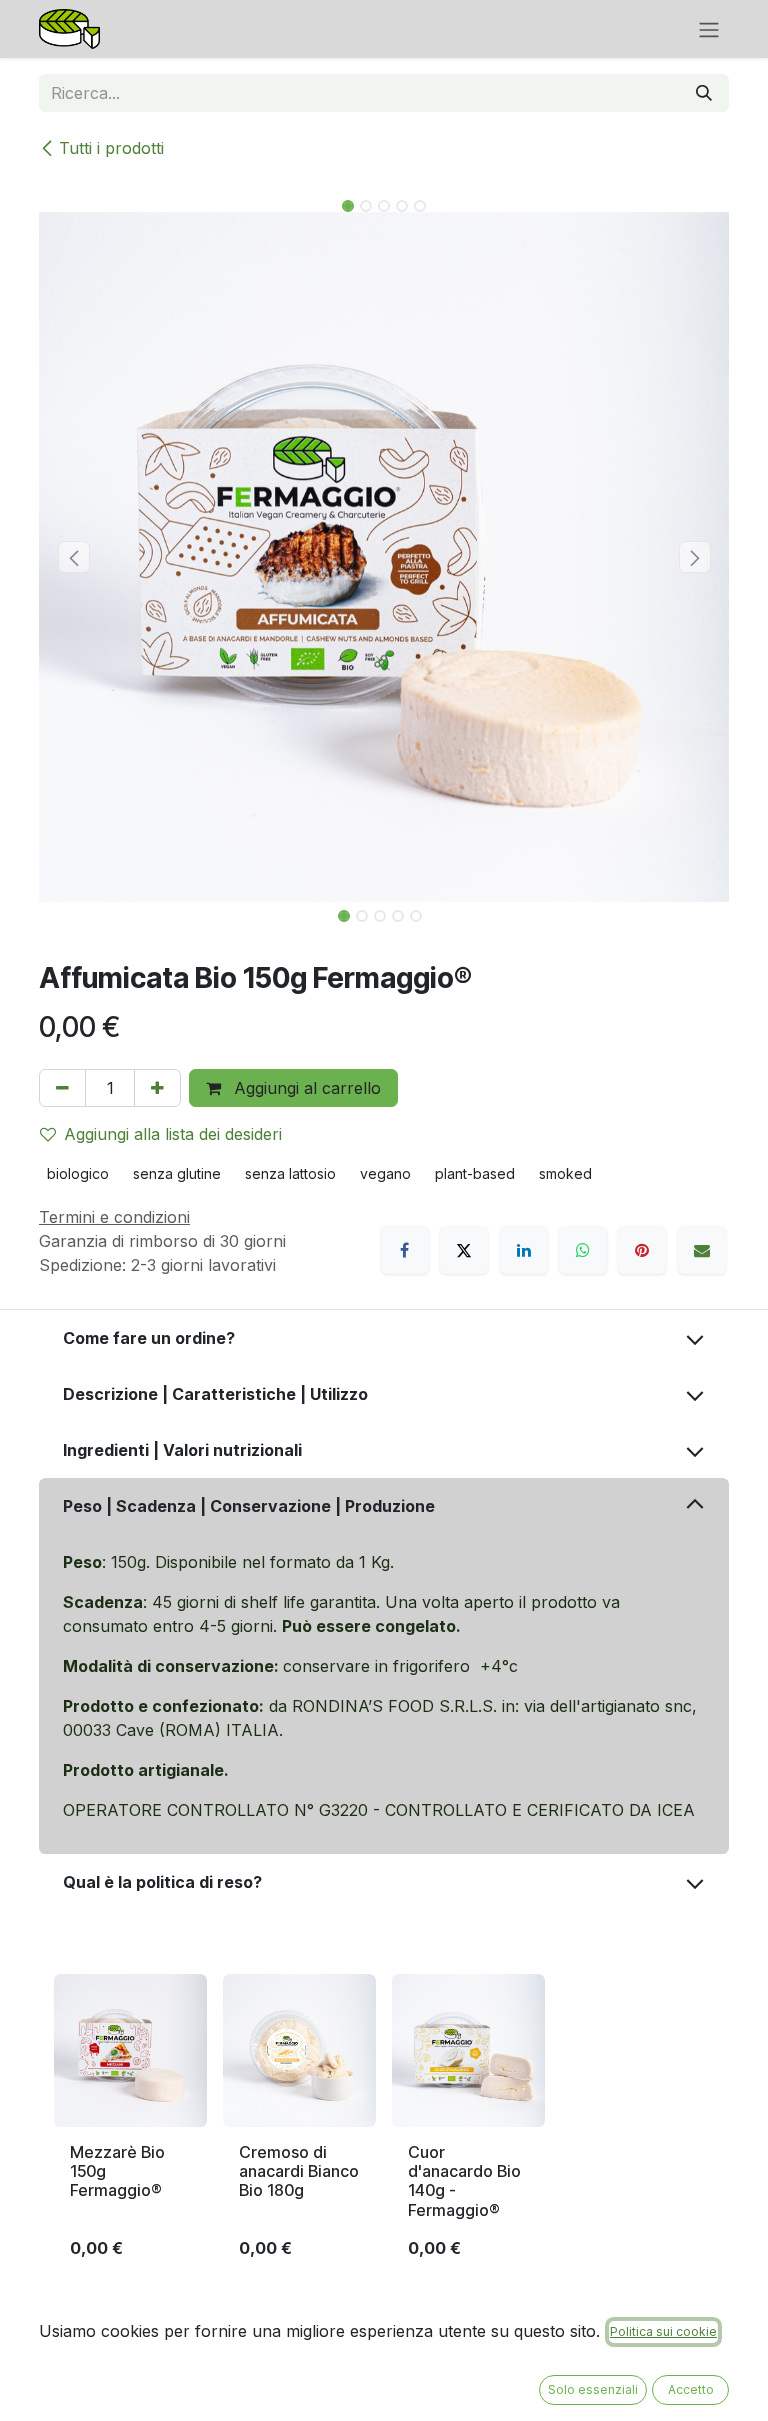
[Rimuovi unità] (62, 1088)
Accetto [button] (691, 2389)
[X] (464, 1250)
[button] (73, 557)
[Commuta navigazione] (709, 29)
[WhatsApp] (583, 1250)
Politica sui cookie (663, 2331)
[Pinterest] (642, 1250)
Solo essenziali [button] (593, 2389)
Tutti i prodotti (111, 148)
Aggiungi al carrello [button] (305, 1088)
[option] (384, 2125)
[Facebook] (405, 1250)
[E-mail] (702, 1250)
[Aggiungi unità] (157, 1088)
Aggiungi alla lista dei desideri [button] (173, 1134)
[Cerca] (704, 93)
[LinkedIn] (524, 1250)
